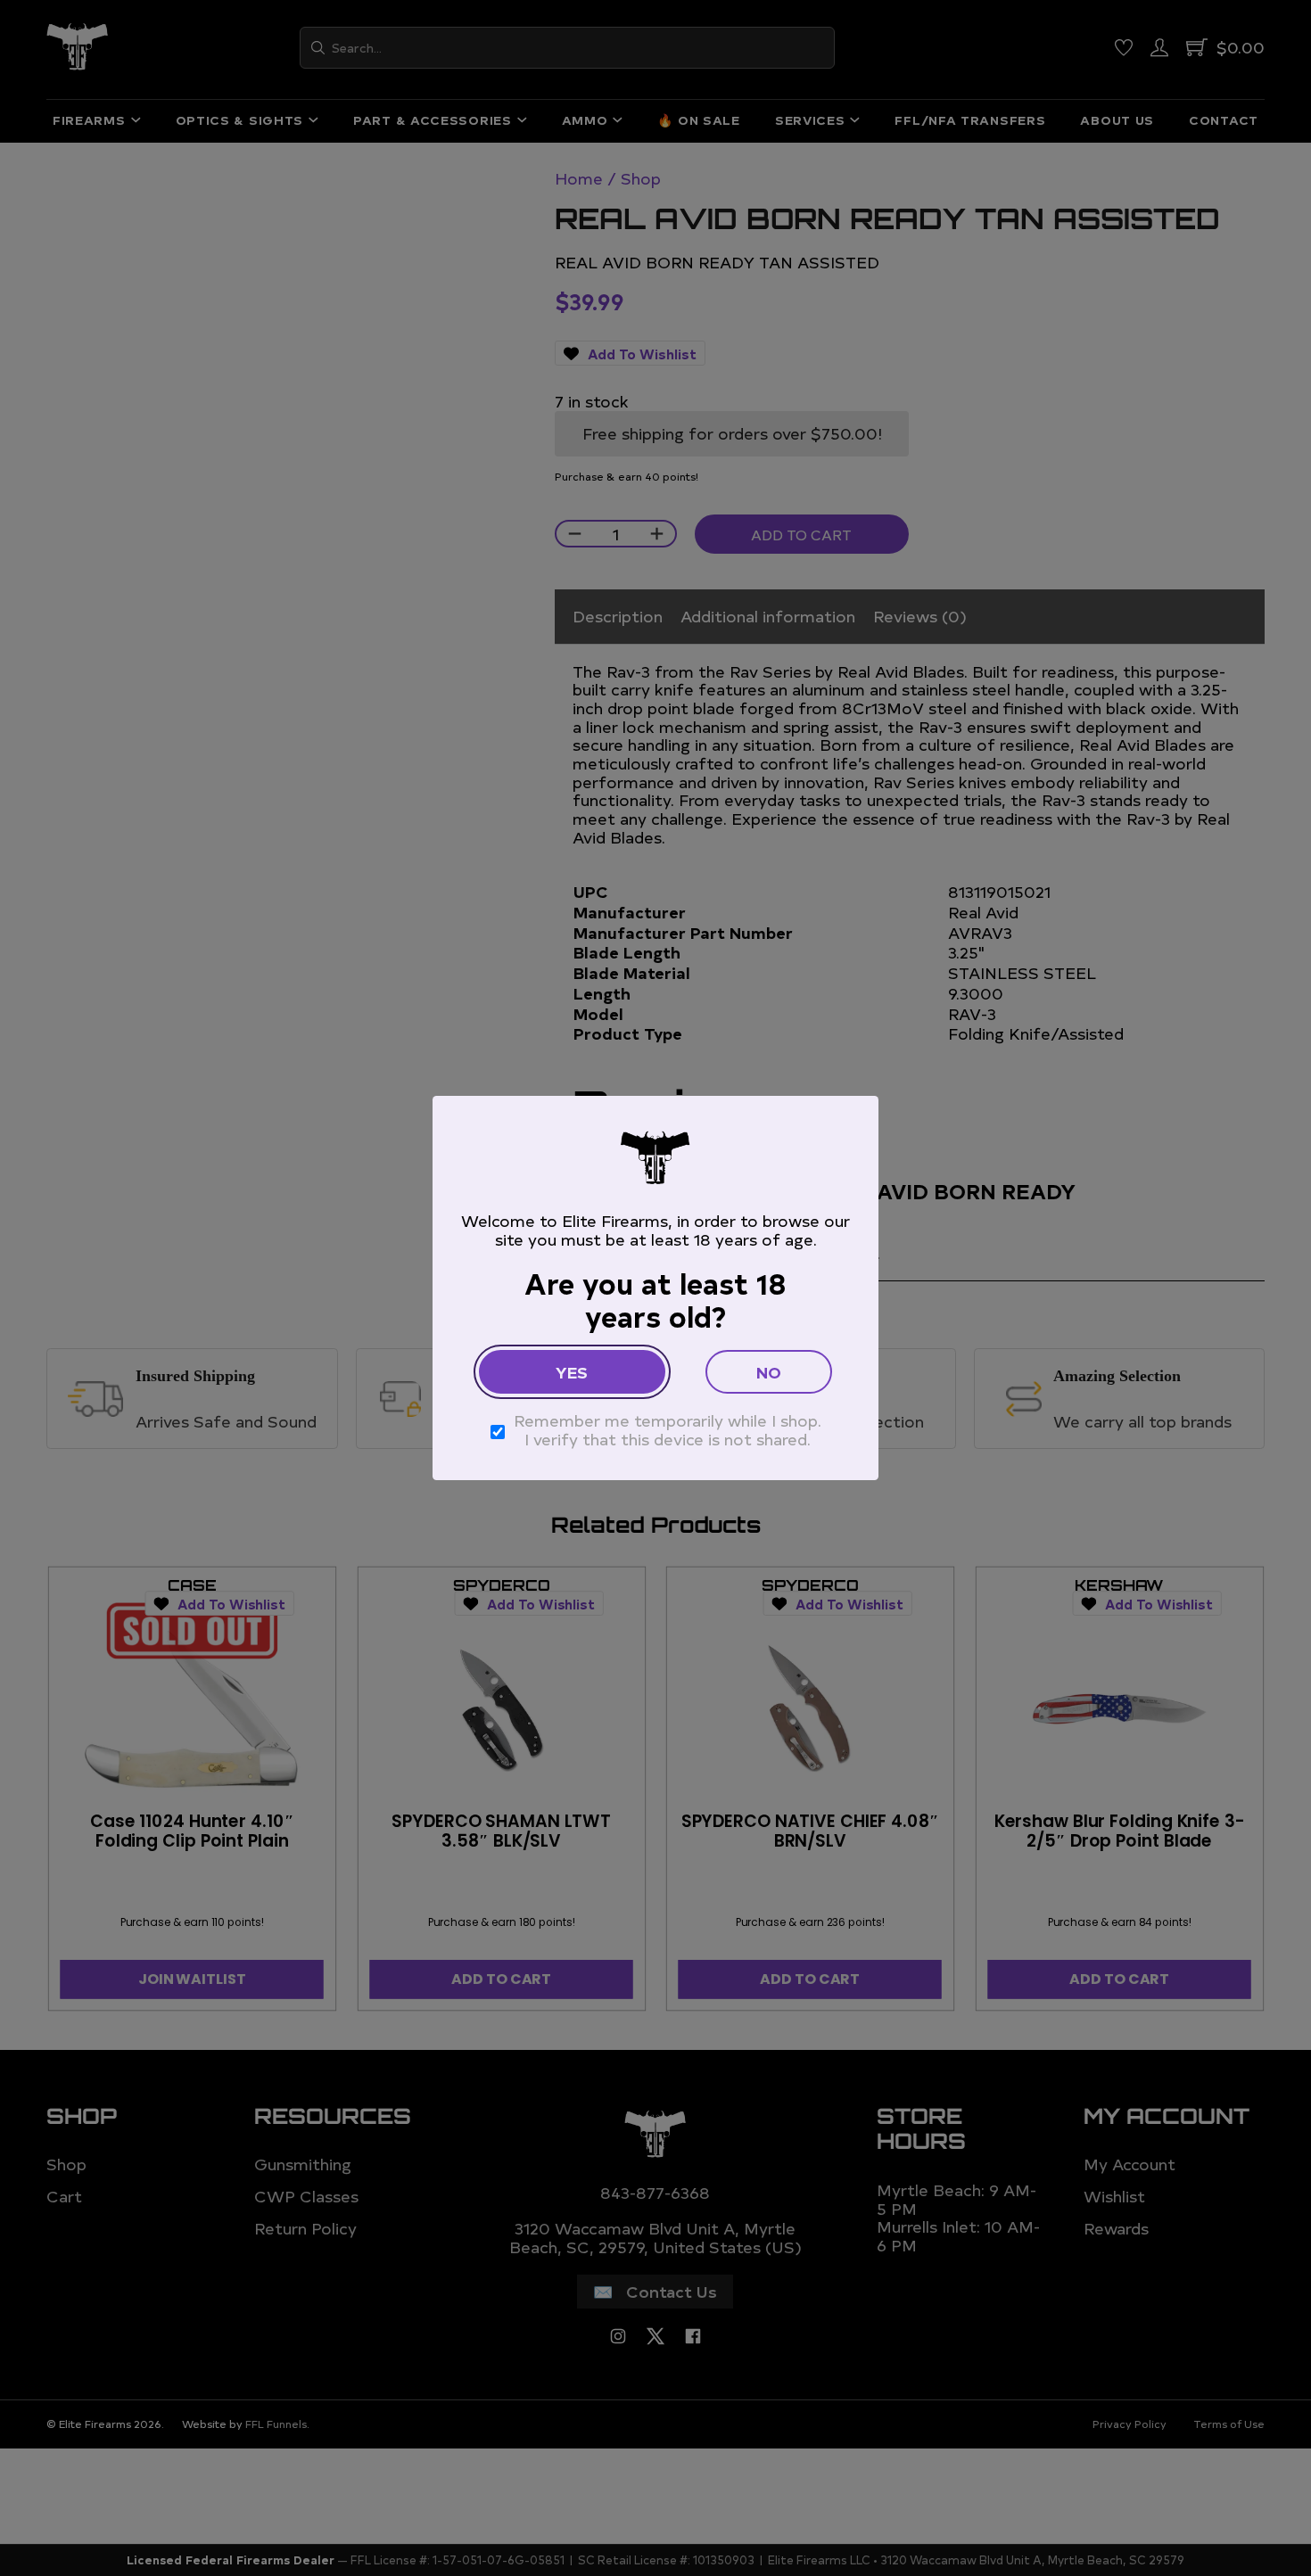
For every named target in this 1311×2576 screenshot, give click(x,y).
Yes (572, 1372)
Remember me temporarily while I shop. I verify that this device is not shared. (668, 1430)
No (769, 1372)
